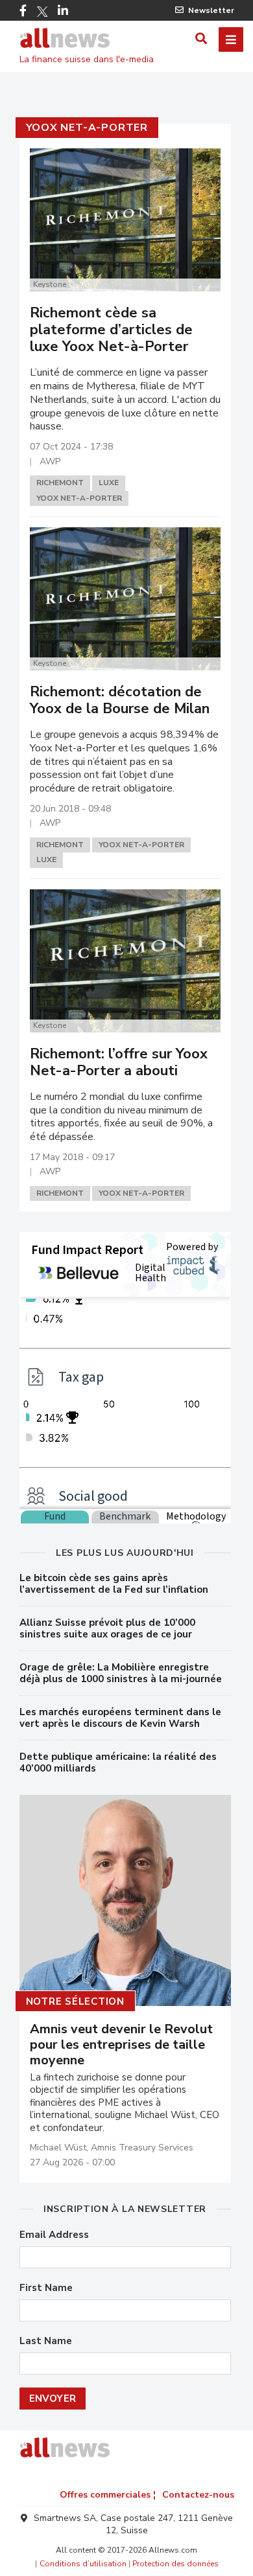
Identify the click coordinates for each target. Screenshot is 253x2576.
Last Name (46, 2341)
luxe (109, 483)
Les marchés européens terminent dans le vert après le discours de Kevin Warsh (120, 1718)
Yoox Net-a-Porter (87, 128)
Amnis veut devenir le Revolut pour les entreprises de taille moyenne (121, 2045)
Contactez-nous (198, 2495)
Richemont (60, 483)
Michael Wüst (58, 2148)
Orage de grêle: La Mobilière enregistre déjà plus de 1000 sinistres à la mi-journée (121, 1673)
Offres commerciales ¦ (108, 2495)
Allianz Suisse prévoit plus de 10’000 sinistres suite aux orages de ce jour (107, 1628)
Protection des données (175, 2564)
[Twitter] (42, 12)
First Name (46, 2288)
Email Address (54, 2235)
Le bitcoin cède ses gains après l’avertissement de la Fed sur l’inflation (114, 1584)
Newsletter (211, 10)
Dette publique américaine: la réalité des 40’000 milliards (118, 1762)
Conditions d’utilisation (83, 2564)
